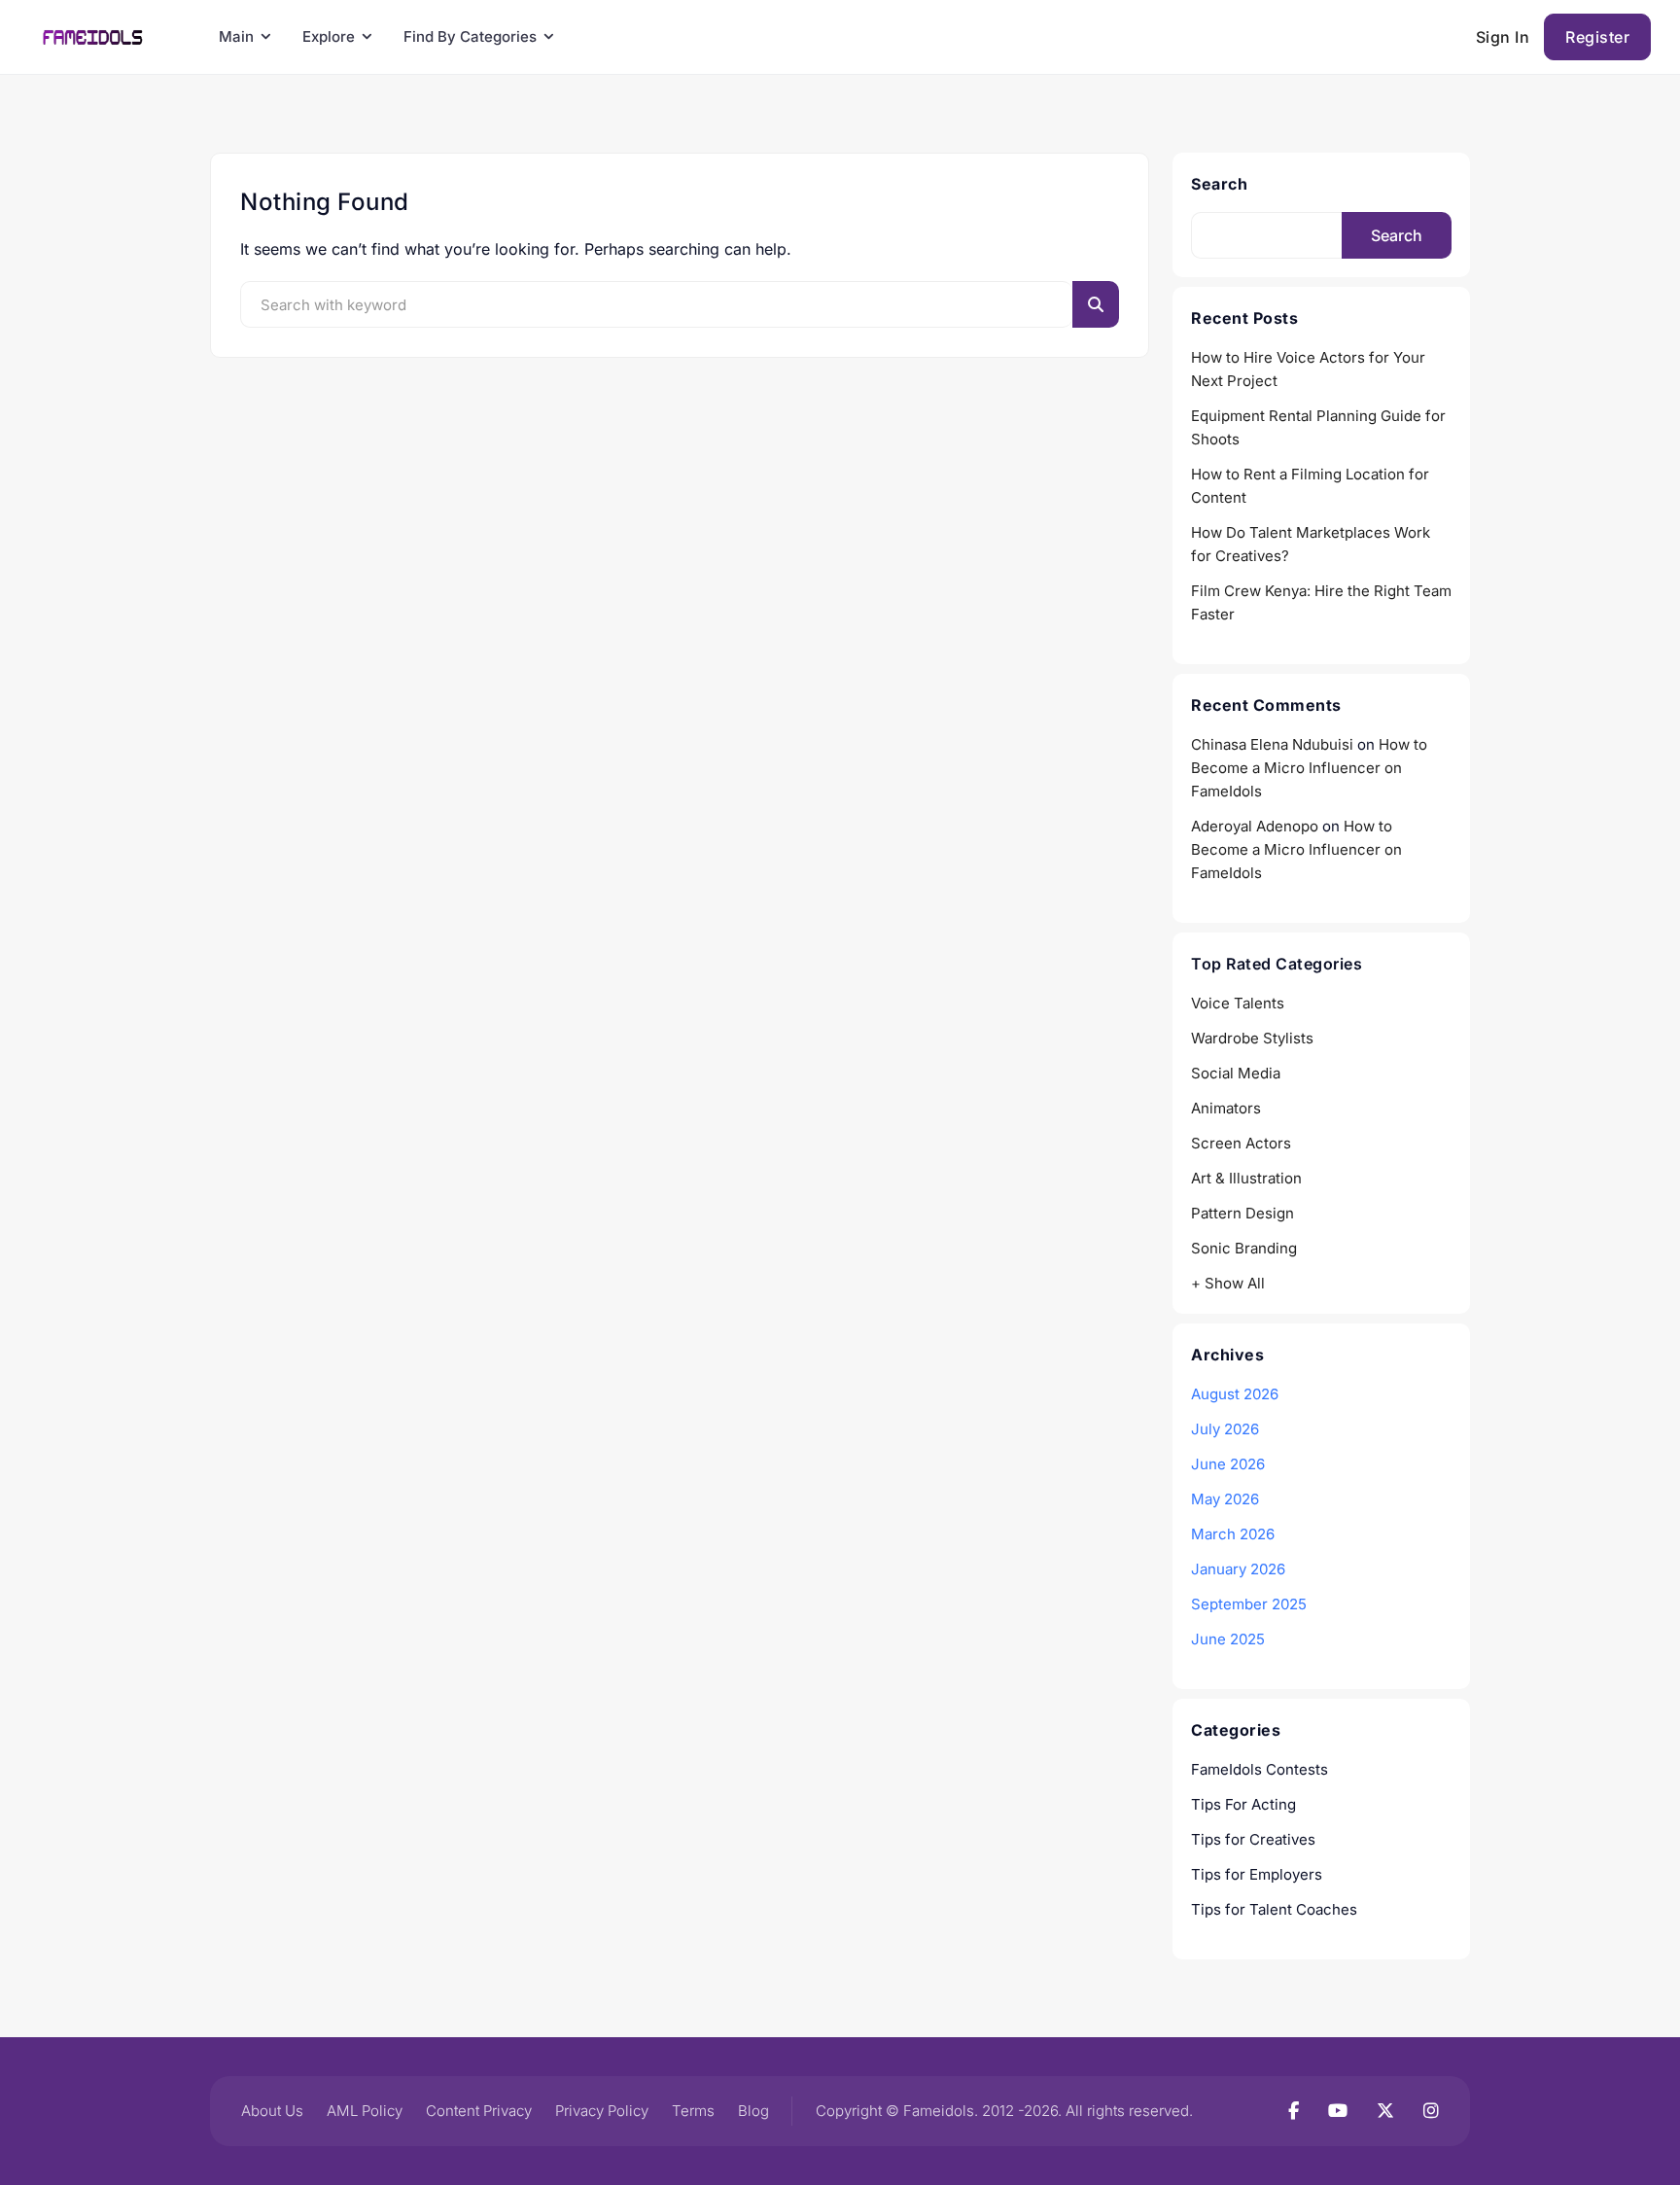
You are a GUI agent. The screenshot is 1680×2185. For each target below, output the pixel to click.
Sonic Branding (1244, 1248)
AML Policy (365, 2111)
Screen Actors (1241, 1143)
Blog (753, 2111)
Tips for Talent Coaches (1274, 1909)
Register (1597, 37)
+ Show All (1228, 1283)
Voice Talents (1238, 1003)
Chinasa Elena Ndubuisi (1272, 744)
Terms (693, 2111)
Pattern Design (1242, 1213)
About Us (272, 2111)
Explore (329, 36)
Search (1219, 184)
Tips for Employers (1257, 1874)
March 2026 (1233, 1534)
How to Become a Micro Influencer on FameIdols (1309, 768)
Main (236, 36)
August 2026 (1235, 1394)
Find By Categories (470, 36)
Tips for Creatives (1253, 1839)
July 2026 (1225, 1429)
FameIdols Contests (1260, 1769)
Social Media (1236, 1073)
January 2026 (1238, 1569)
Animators (1226, 1108)
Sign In (1503, 37)
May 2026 (1225, 1499)
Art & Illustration (1246, 1178)
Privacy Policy (602, 2111)
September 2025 (1249, 1604)
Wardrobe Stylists (1252, 1038)
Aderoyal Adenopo (1255, 826)
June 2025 (1228, 1639)
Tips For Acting (1243, 1804)
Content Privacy (479, 2111)
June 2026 (1228, 1464)
